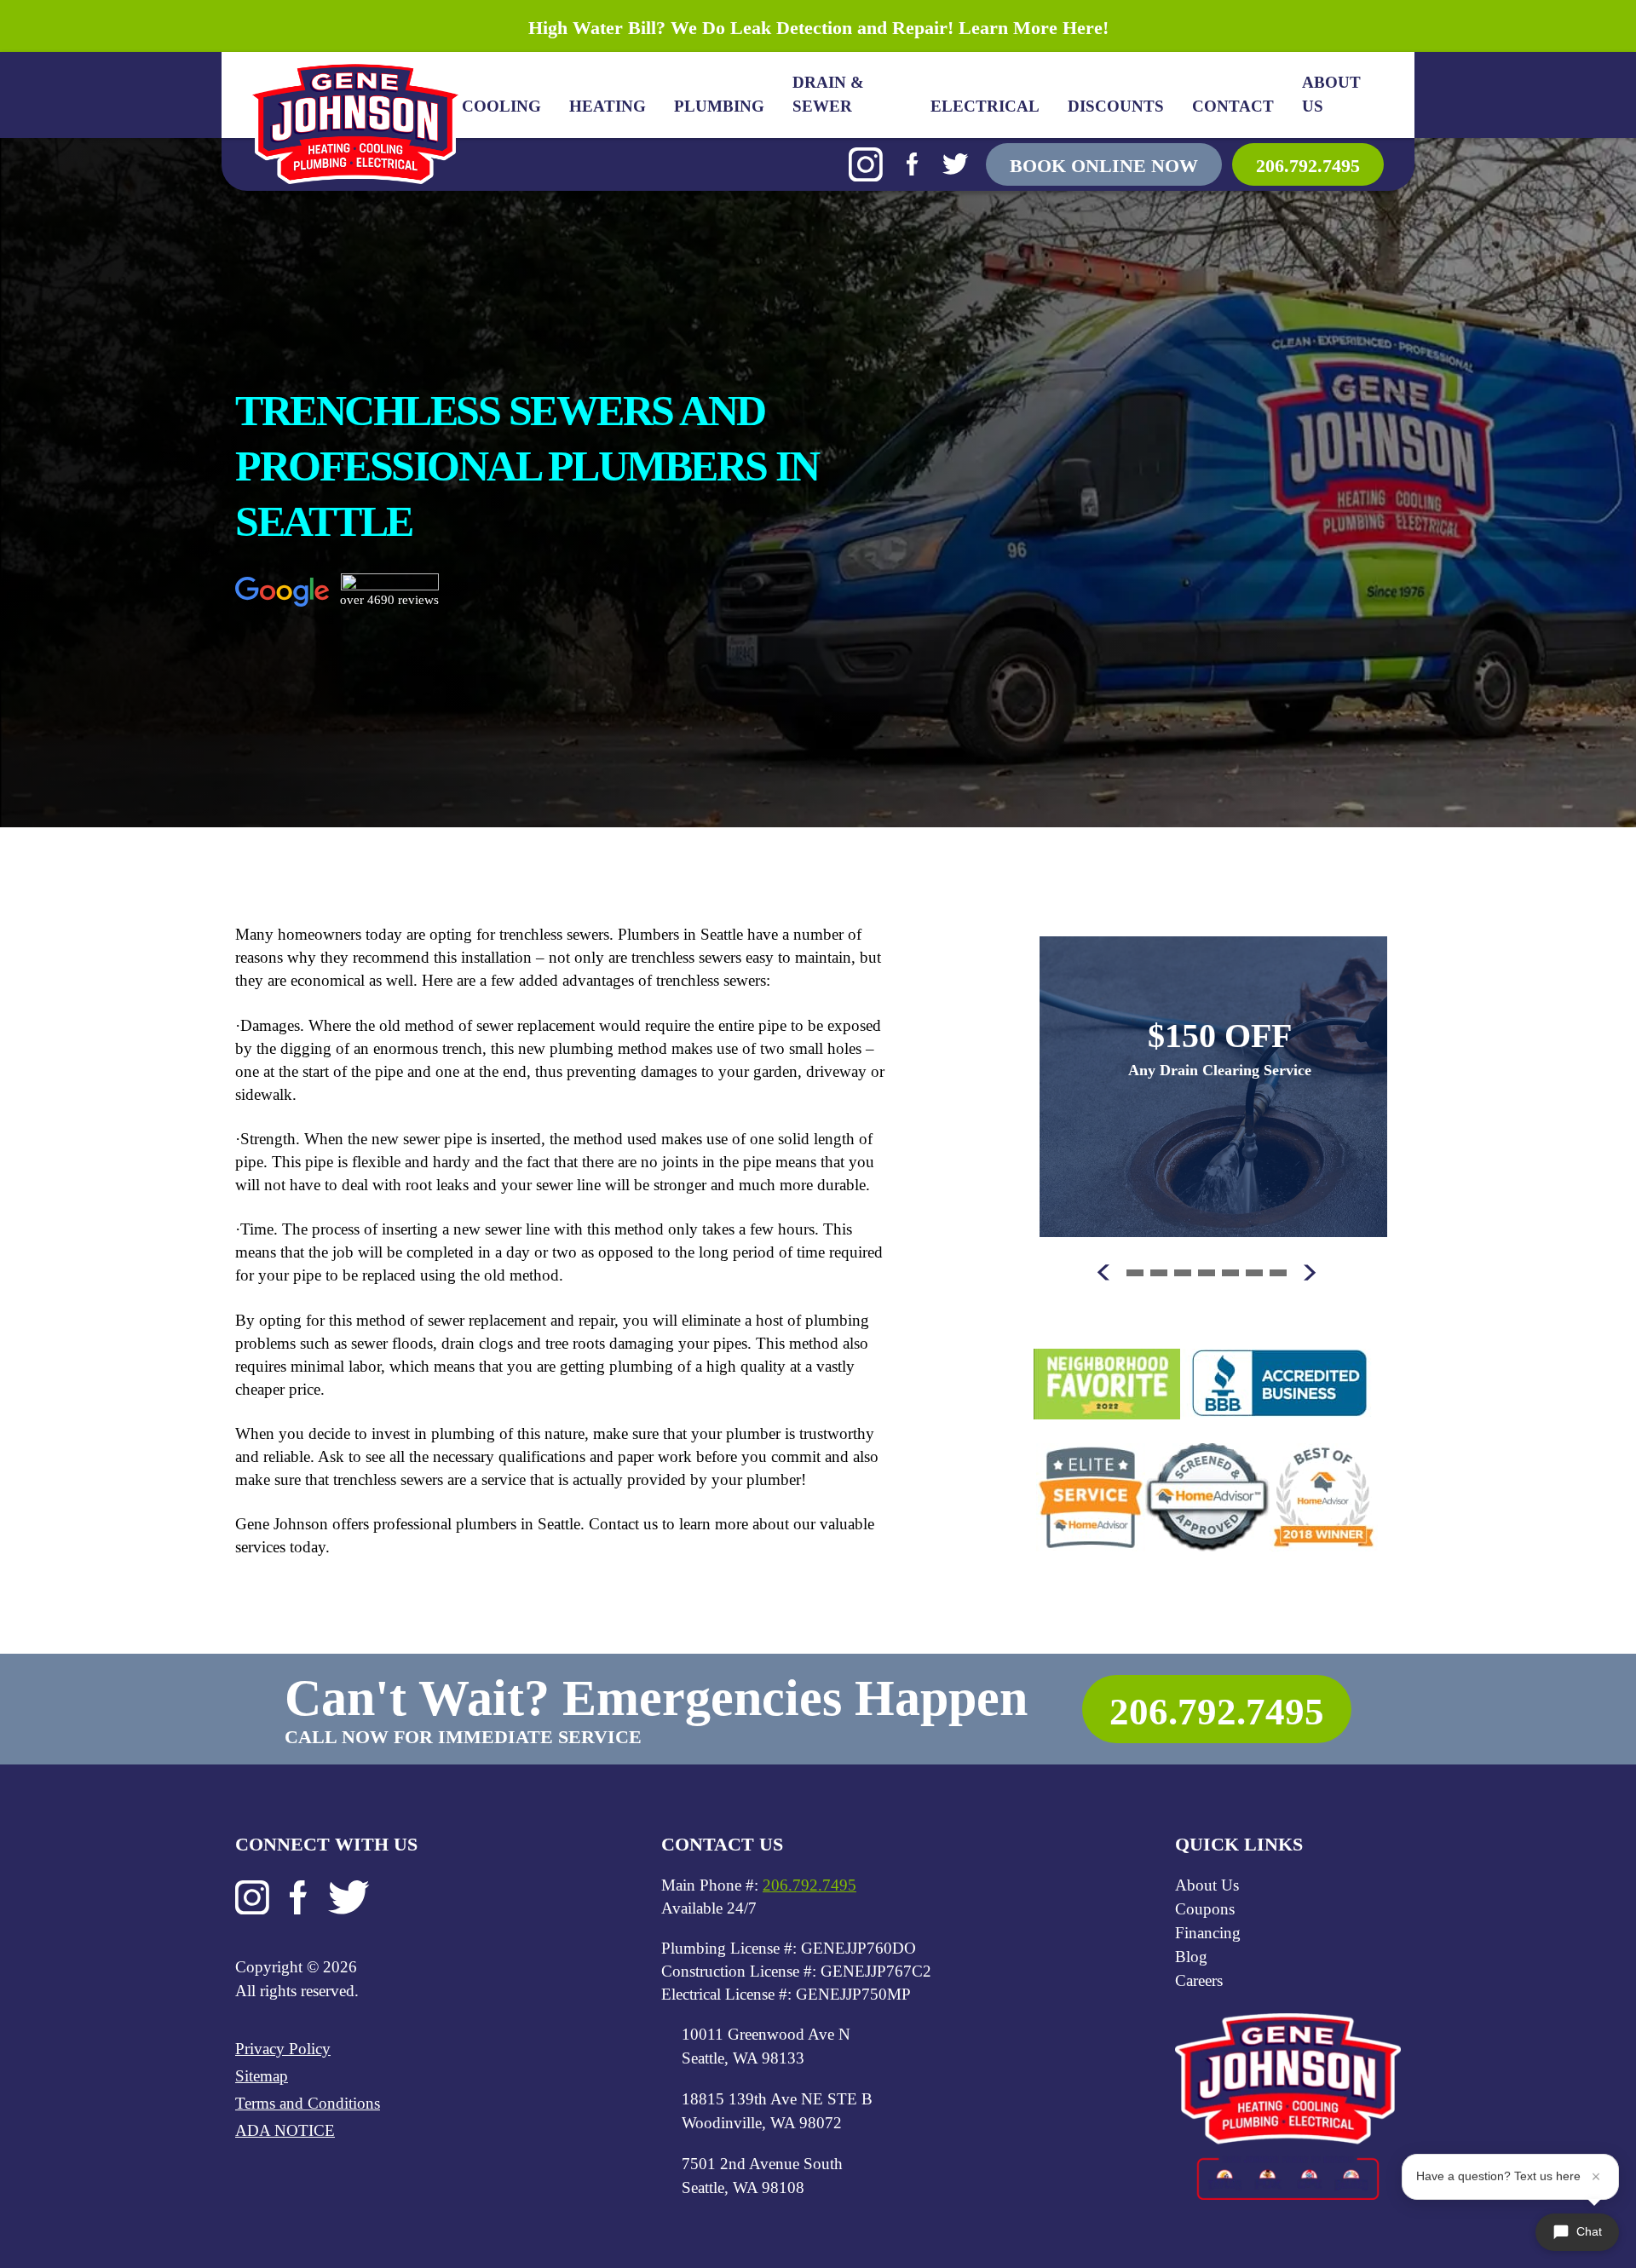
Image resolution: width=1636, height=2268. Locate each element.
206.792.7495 (1308, 166)
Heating (608, 106)
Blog (1191, 1957)
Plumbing (719, 106)
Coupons (1205, 1909)
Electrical (985, 106)
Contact (1233, 106)
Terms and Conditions (308, 2103)
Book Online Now (1104, 166)
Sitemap (262, 2076)
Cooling (501, 106)
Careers (1199, 1980)
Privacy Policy (283, 2049)
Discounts (1116, 106)
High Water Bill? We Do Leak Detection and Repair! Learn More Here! (818, 28)
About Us (1331, 95)
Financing (1208, 1933)
